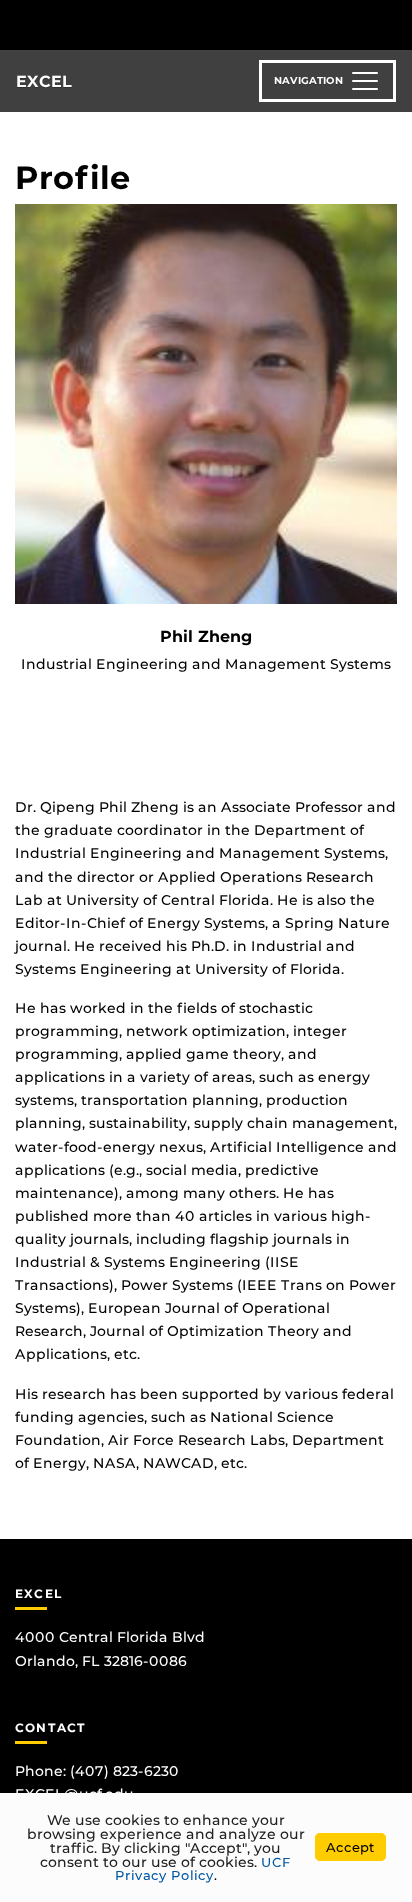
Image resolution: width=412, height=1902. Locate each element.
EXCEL (44, 81)
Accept (350, 1847)
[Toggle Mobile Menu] (392, 23)
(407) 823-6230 (124, 1771)
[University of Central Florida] (152, 24)
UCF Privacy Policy (203, 1868)
